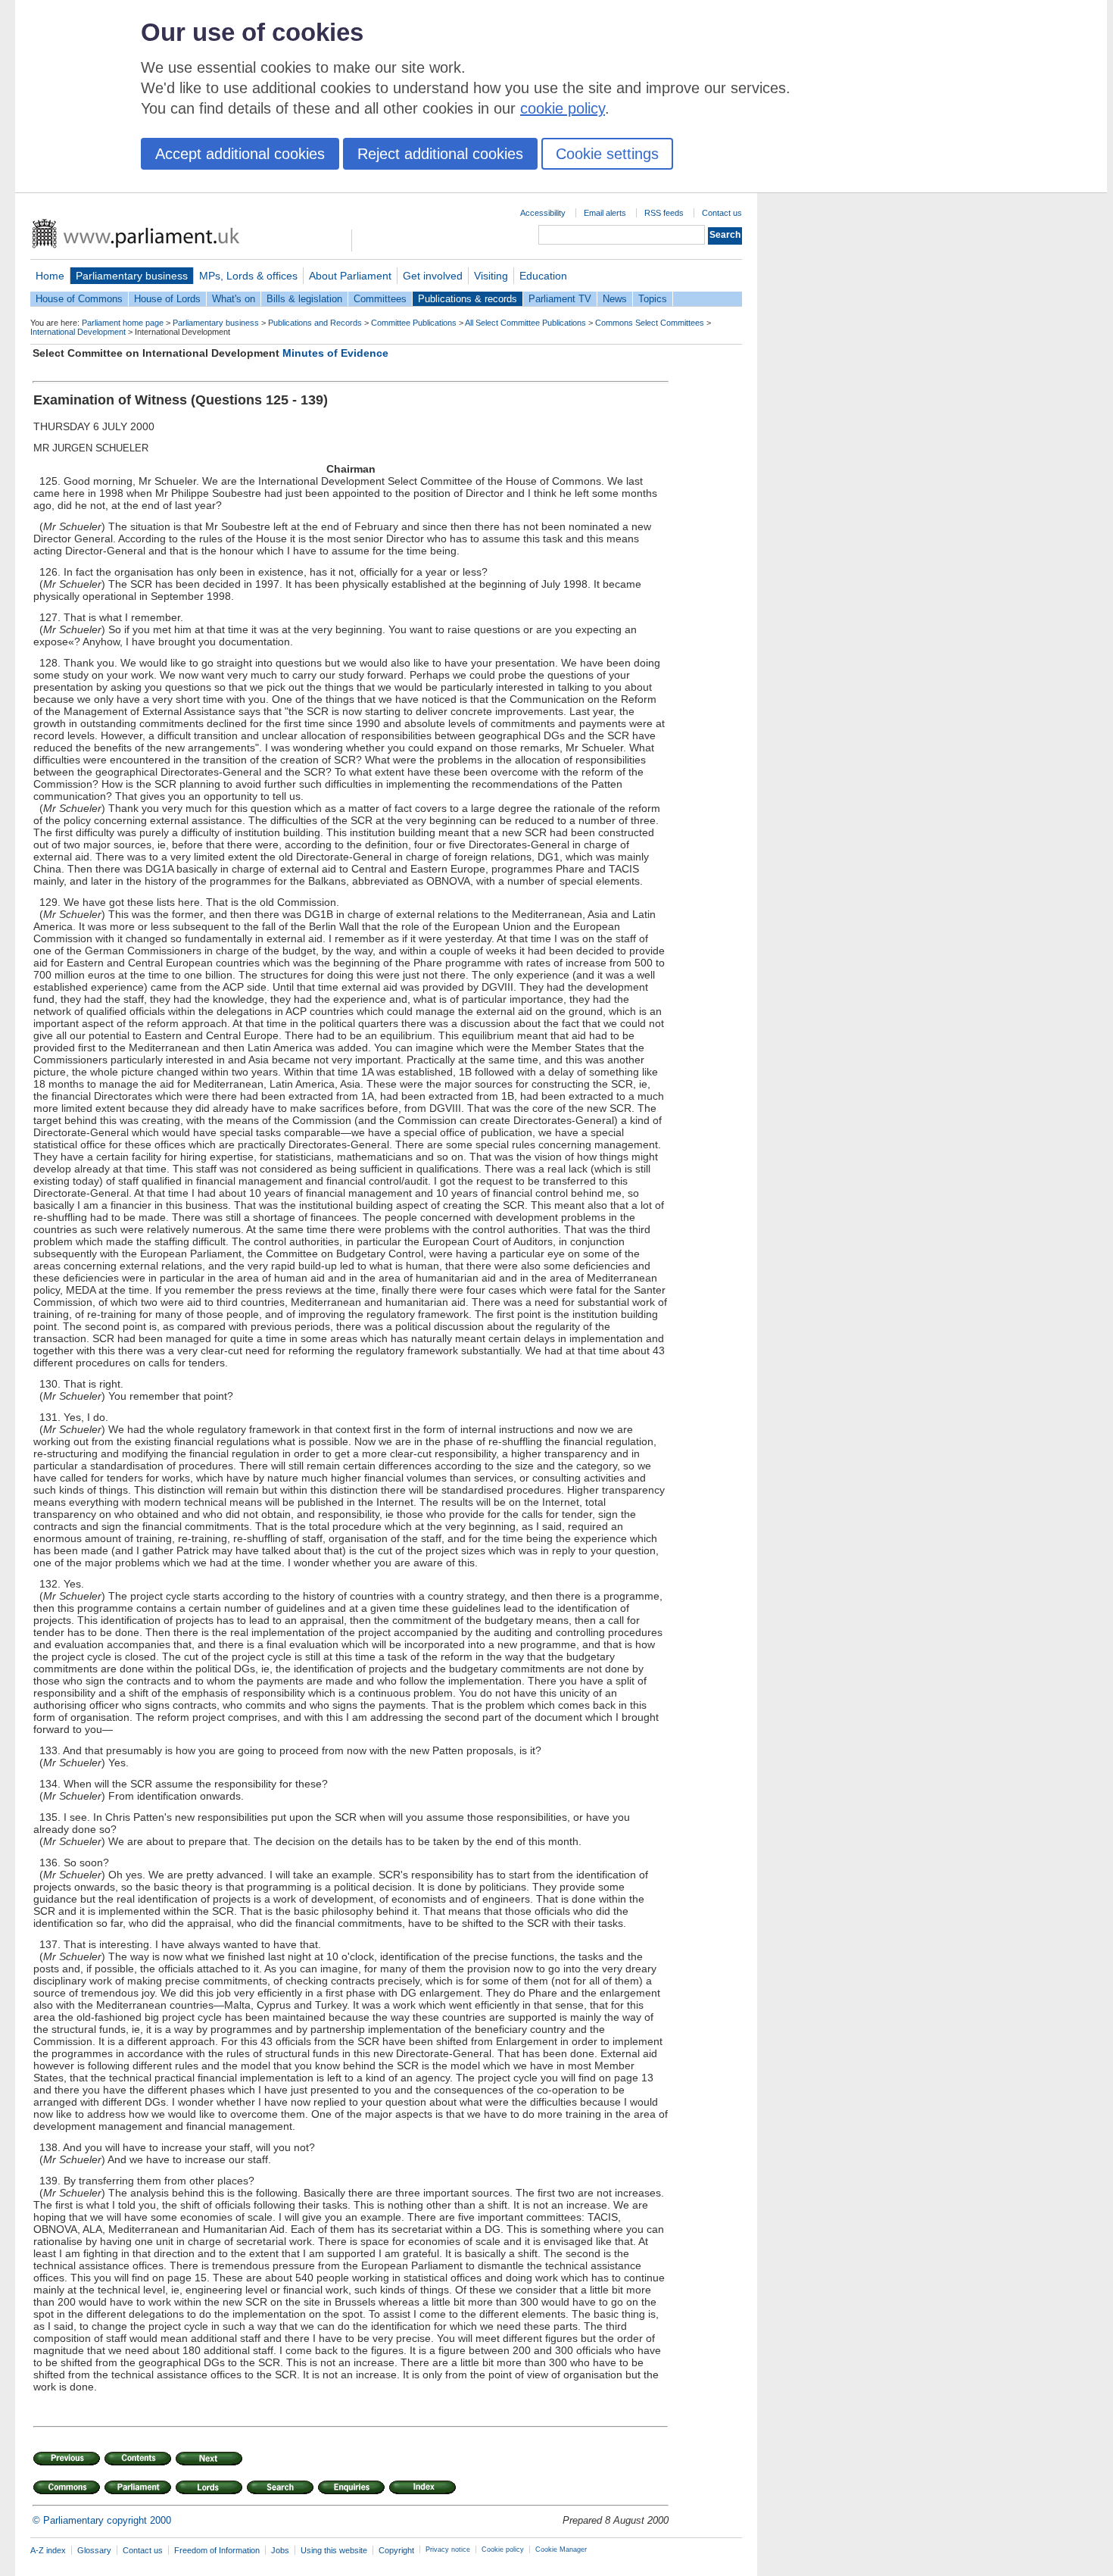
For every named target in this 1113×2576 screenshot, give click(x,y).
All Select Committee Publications (525, 323)
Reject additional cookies (440, 154)
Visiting (491, 276)
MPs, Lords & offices (248, 276)
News (615, 299)
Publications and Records (315, 323)
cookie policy (563, 108)
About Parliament (350, 276)
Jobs (280, 2550)
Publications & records (468, 299)
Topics (653, 299)
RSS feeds (664, 213)
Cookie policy (503, 2549)
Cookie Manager (561, 2549)
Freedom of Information (217, 2550)
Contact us (722, 213)
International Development (78, 332)
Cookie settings (607, 154)
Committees (380, 299)
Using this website (334, 2550)
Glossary (94, 2550)
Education (543, 276)
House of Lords (167, 299)
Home (50, 276)
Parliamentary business (132, 276)
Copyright (396, 2550)
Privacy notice (448, 2549)
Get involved (433, 276)
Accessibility (543, 213)
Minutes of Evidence (335, 353)
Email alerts (605, 213)
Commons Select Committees (650, 323)
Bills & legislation (304, 299)
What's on (234, 299)
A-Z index (48, 2550)
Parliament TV (560, 299)
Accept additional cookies (240, 154)
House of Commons (79, 299)
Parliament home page (123, 323)
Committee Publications (414, 323)
